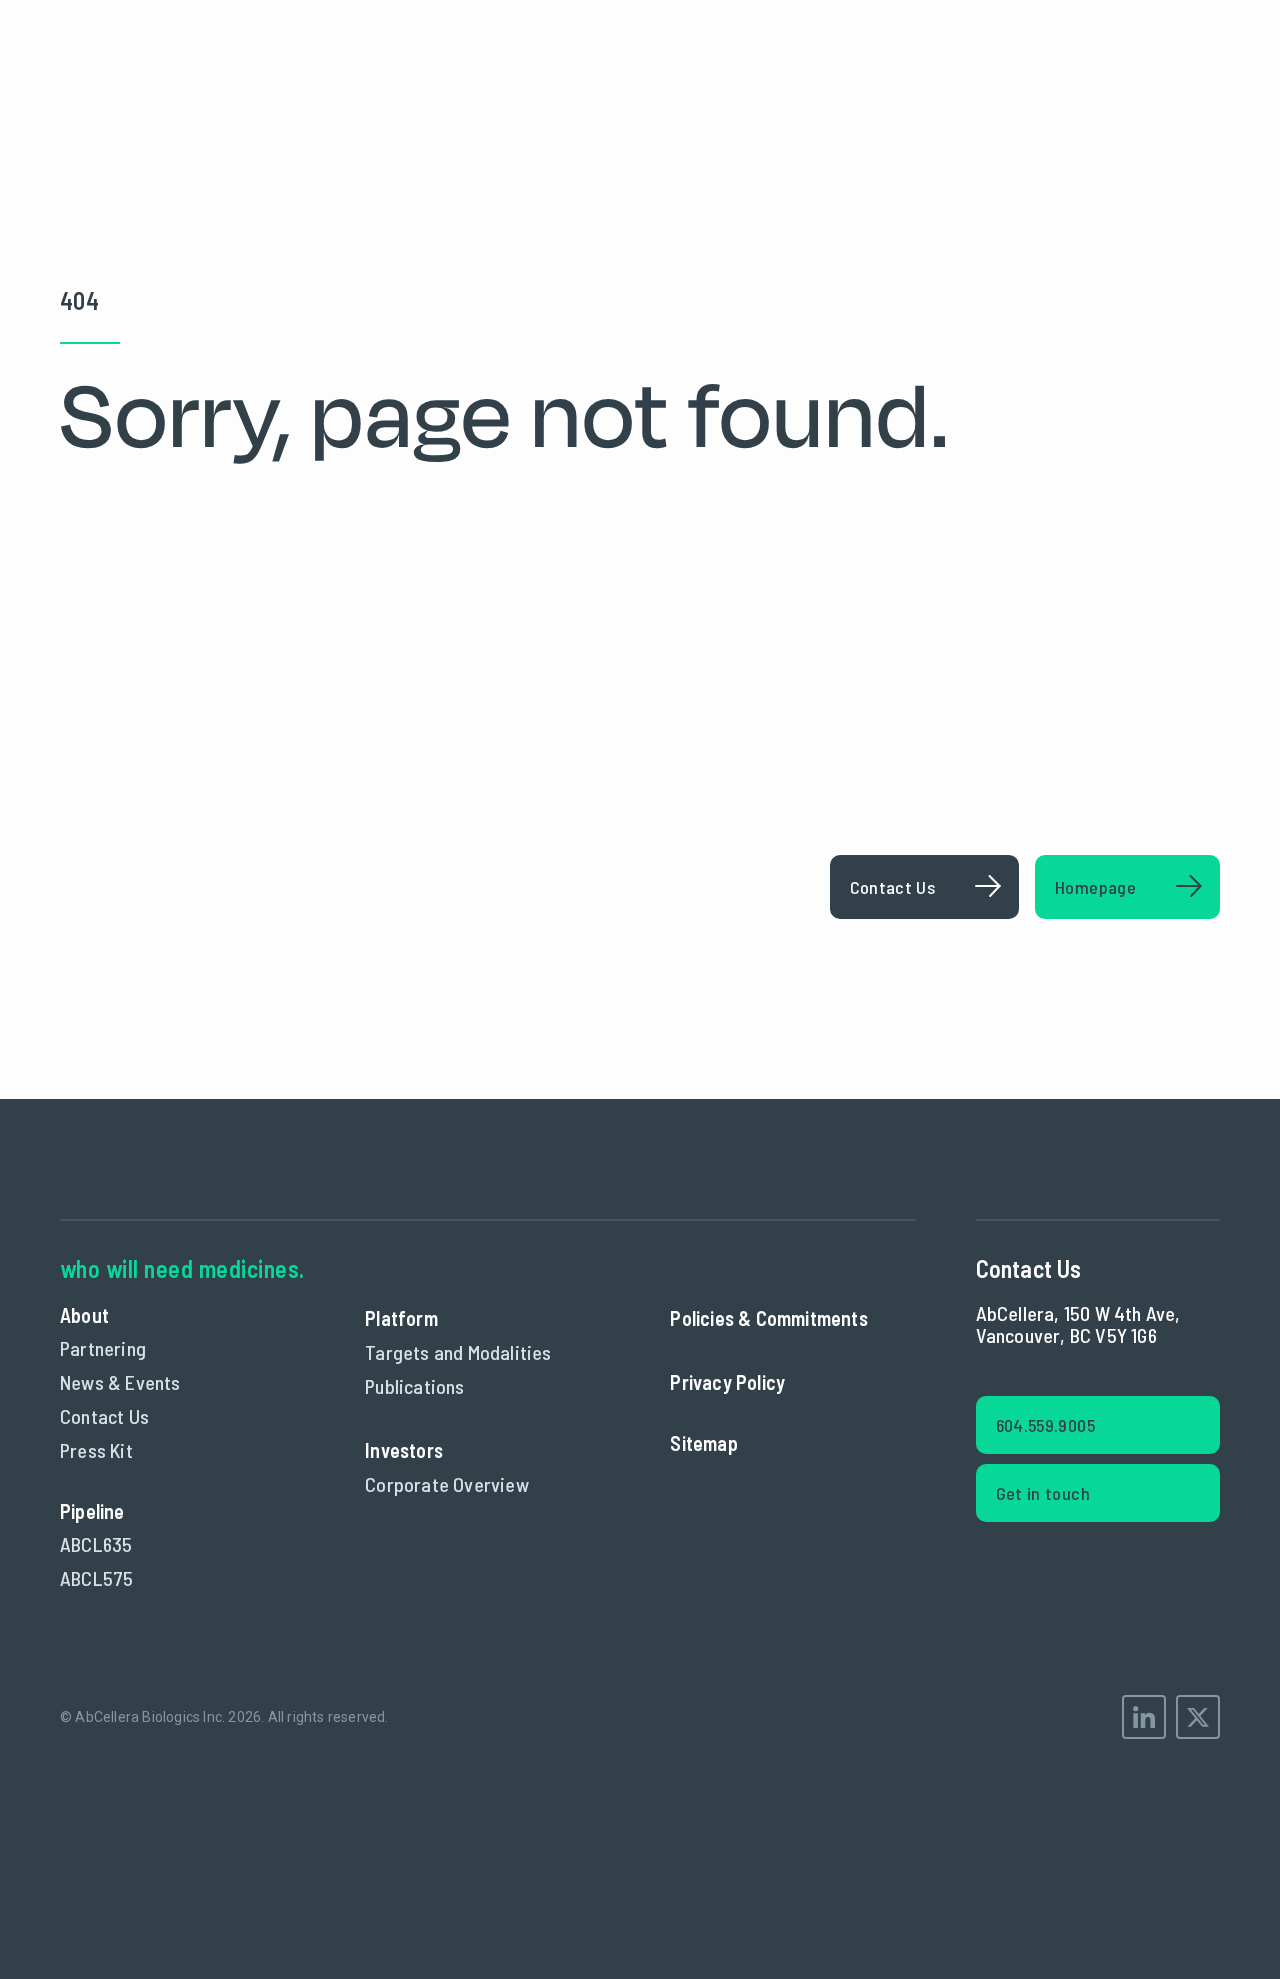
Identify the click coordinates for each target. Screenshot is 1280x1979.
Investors (404, 1450)
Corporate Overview (447, 1484)
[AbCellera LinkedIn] (1144, 1717)
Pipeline (92, 1511)
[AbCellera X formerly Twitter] (1198, 1717)
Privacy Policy (727, 1382)
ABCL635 (96, 1544)
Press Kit (96, 1450)
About (84, 1315)
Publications (414, 1386)
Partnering (103, 1348)
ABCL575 (96, 1578)
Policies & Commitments (768, 1318)
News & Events (120, 1382)
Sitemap (703, 1443)
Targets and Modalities (458, 1352)
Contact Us (104, 1416)
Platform (401, 1318)
